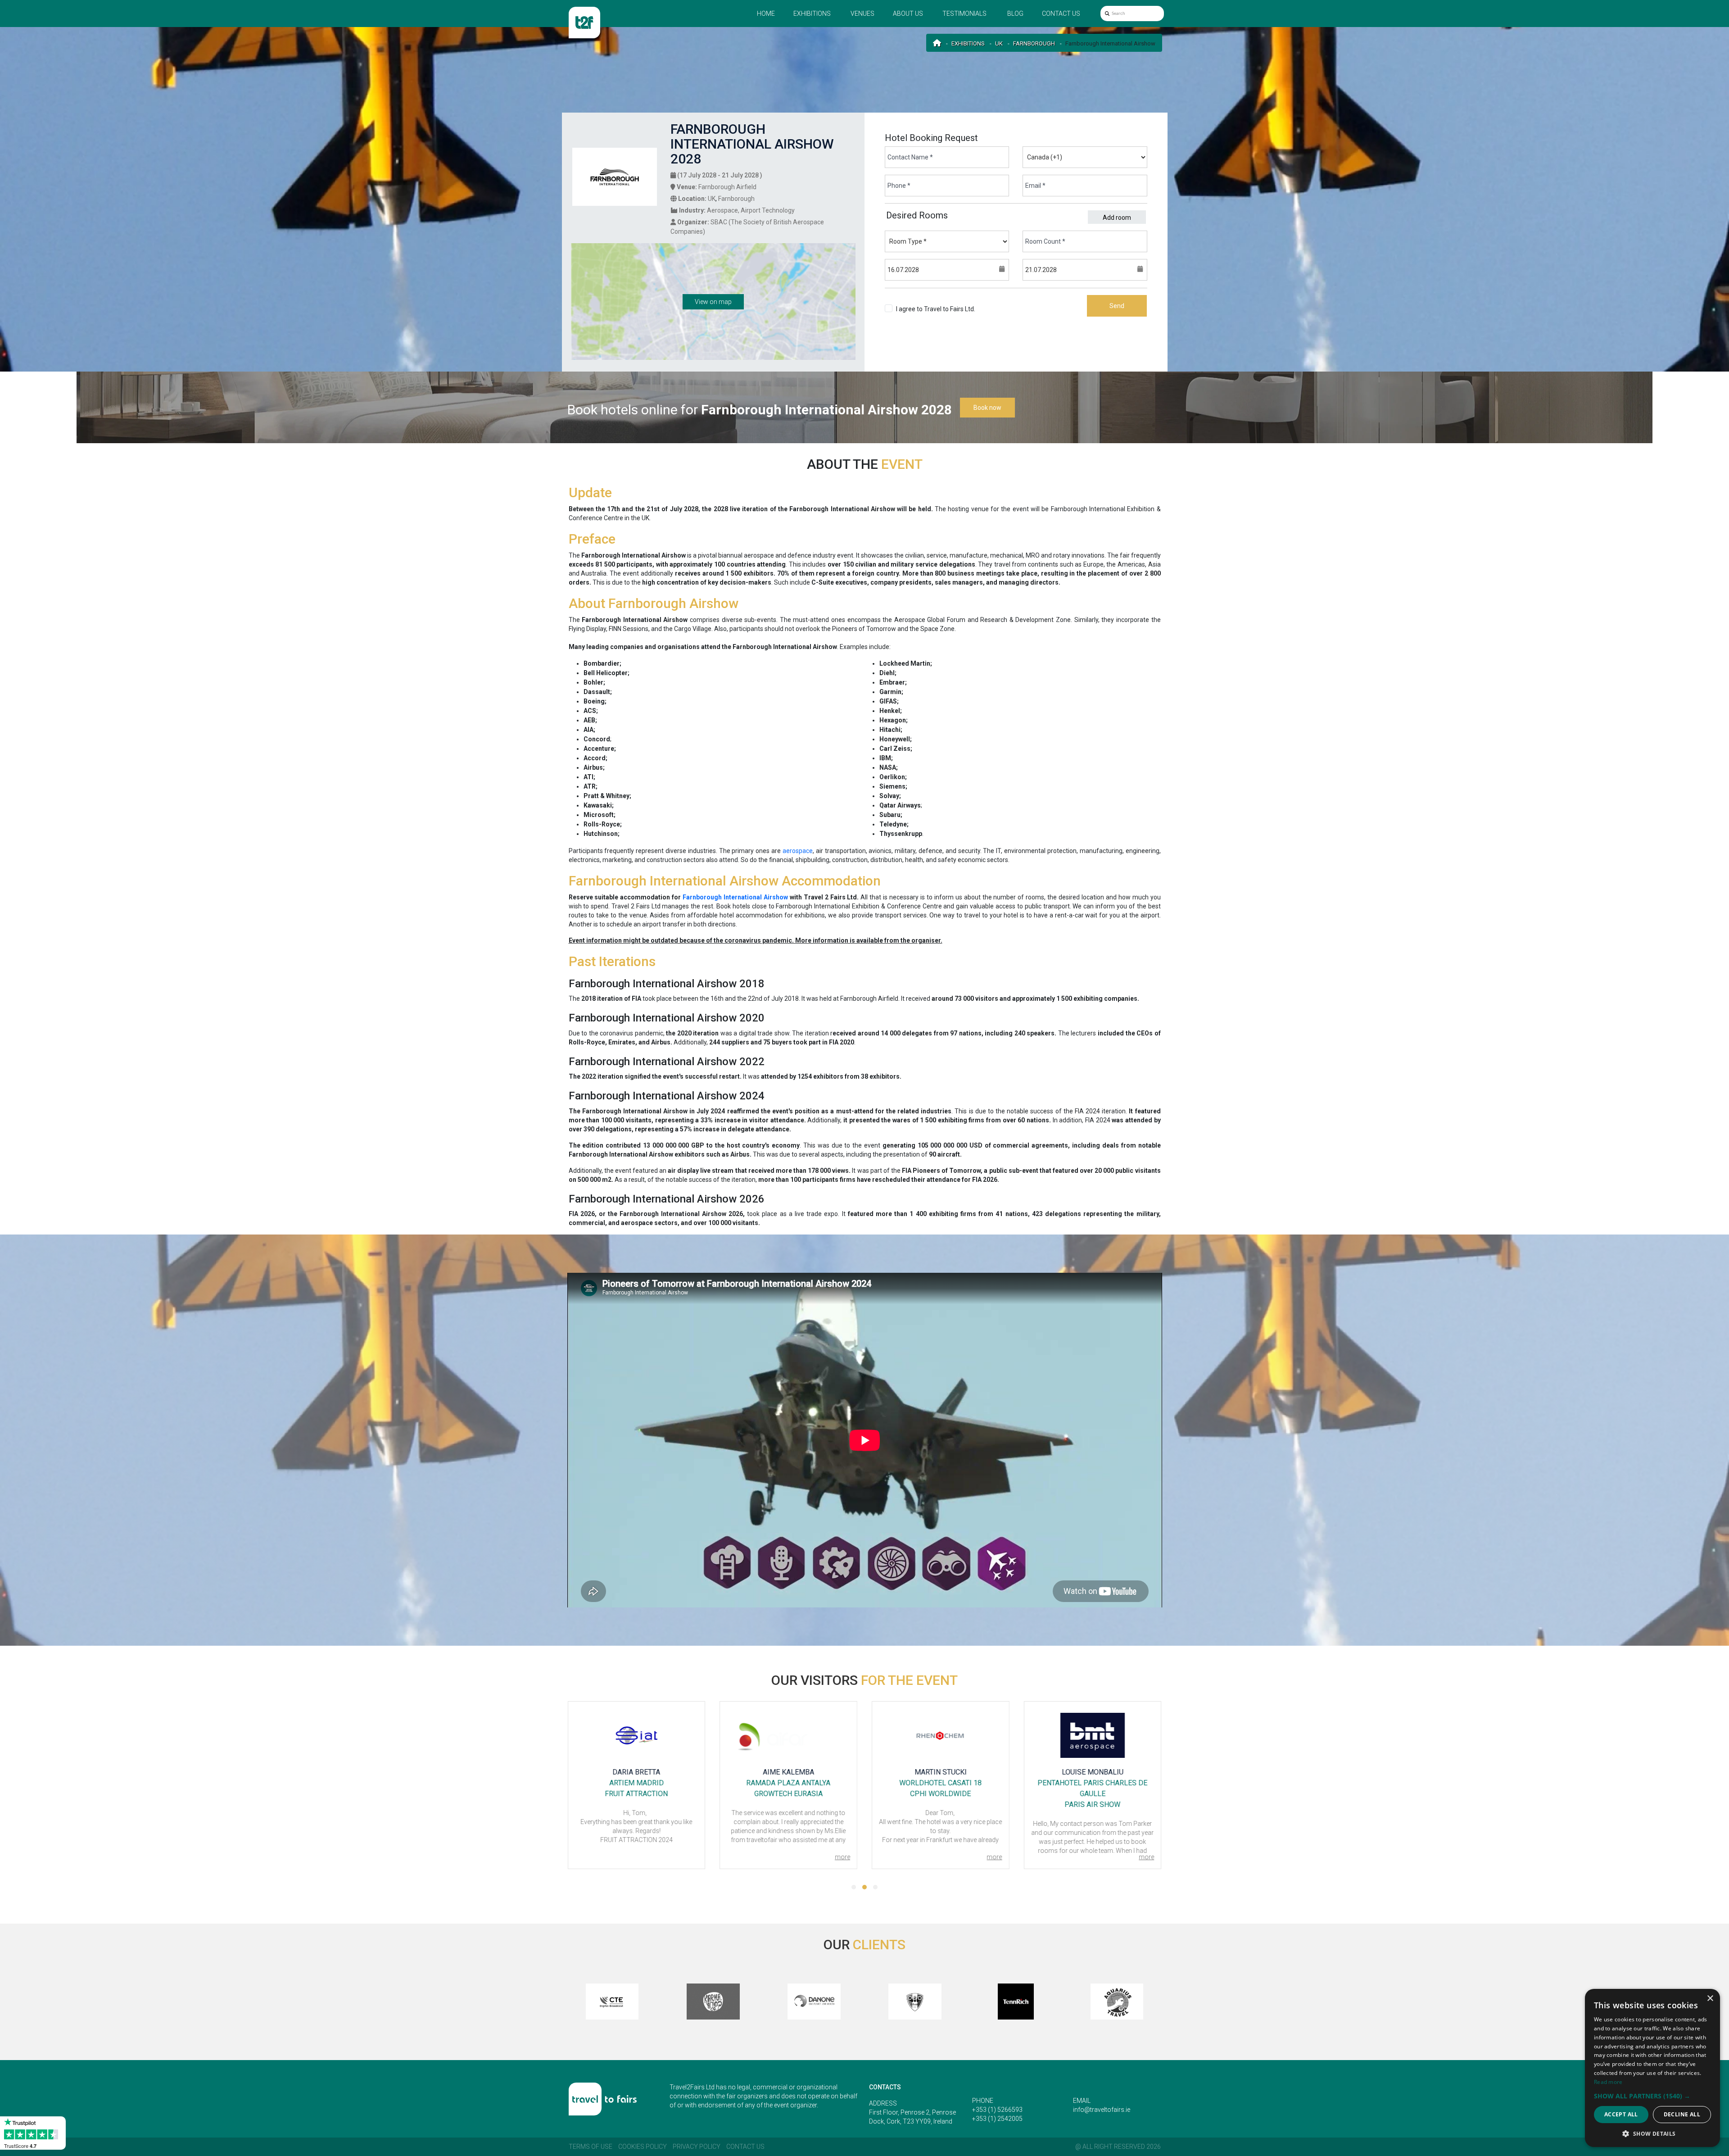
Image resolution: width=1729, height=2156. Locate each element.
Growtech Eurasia (636, 1794)
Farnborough (1034, 43)
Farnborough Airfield (727, 187)
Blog (1015, 14)
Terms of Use (591, 2147)
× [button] (1710, 1999)
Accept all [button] (1621, 2114)
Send (1117, 306)
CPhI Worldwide (788, 1794)
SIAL (1092, 1794)
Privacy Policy (697, 2147)
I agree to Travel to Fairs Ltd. (936, 313)
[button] (854, 1887)
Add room (1117, 218)
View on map (713, 302)
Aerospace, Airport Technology (751, 210)
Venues (862, 14)
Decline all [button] (1682, 2114)
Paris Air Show (940, 1804)
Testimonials (964, 14)
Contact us (1061, 14)
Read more (1608, 2082)
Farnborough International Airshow (735, 897)
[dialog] (1652, 2068)
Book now (987, 408)
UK (999, 43)
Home (766, 14)
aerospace (798, 851)
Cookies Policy (643, 2147)
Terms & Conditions (924, 318)
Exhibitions (812, 14)
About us (908, 14)
